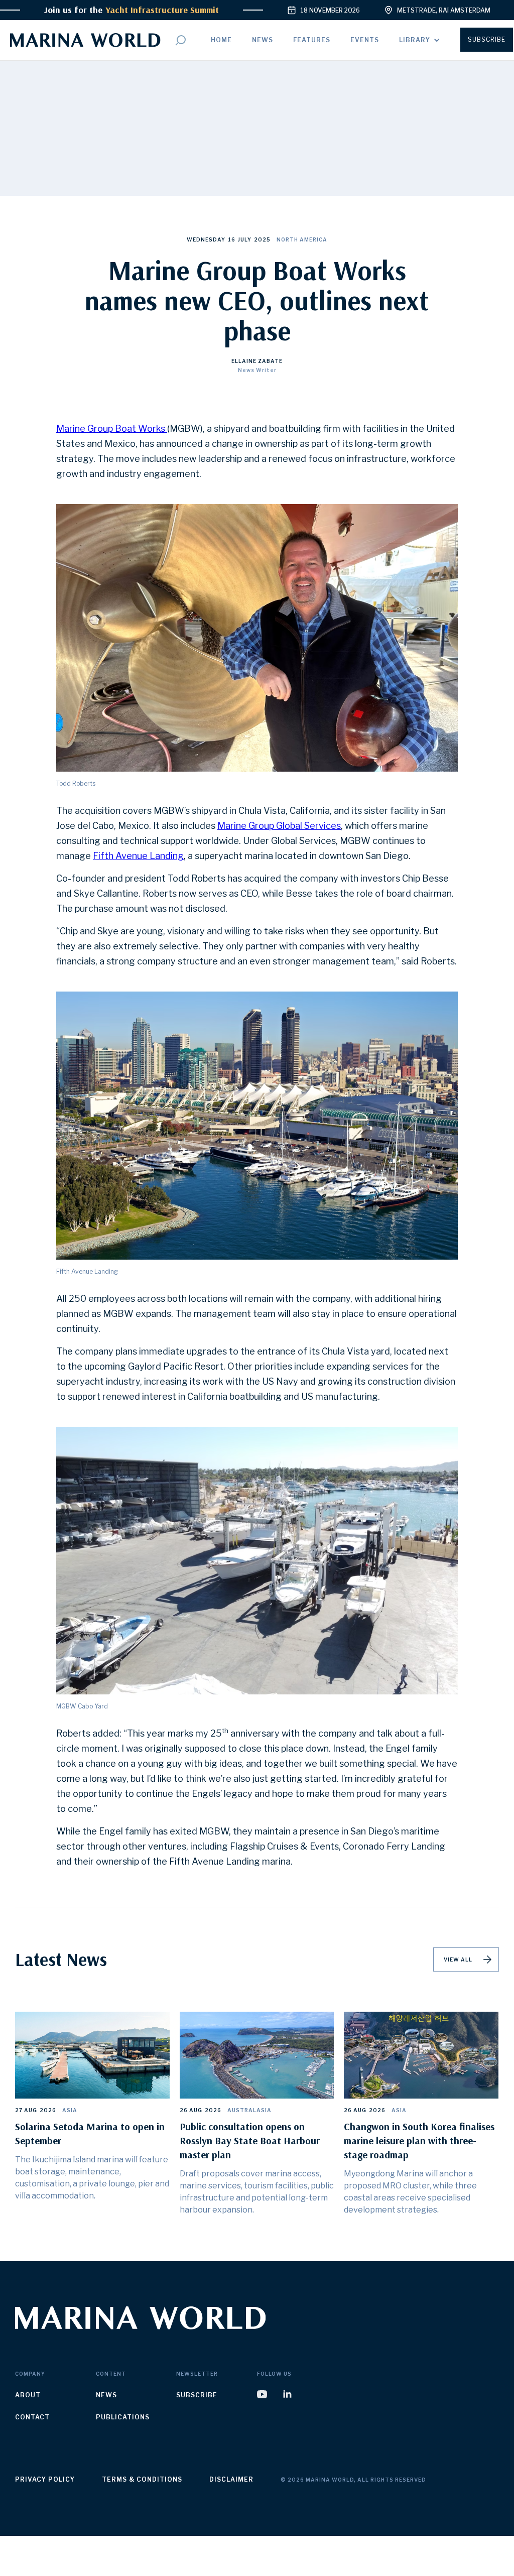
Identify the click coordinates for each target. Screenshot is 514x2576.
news (106, 2395)
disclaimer (231, 2479)
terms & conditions (142, 2479)
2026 (48, 2110)
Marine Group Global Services (279, 826)
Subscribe (487, 39)
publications (123, 2417)
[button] (420, 40)
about (28, 2395)
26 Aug (191, 2110)
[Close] (343, 2542)
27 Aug (26, 2110)
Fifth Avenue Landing (138, 856)
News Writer (257, 370)
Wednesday (206, 239)
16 (232, 239)
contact (32, 2417)
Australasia (249, 2110)
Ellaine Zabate (257, 361)
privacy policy (45, 2479)
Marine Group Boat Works (112, 428)
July (245, 239)
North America (302, 239)
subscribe (197, 2395)
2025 (262, 239)
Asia (70, 2110)
